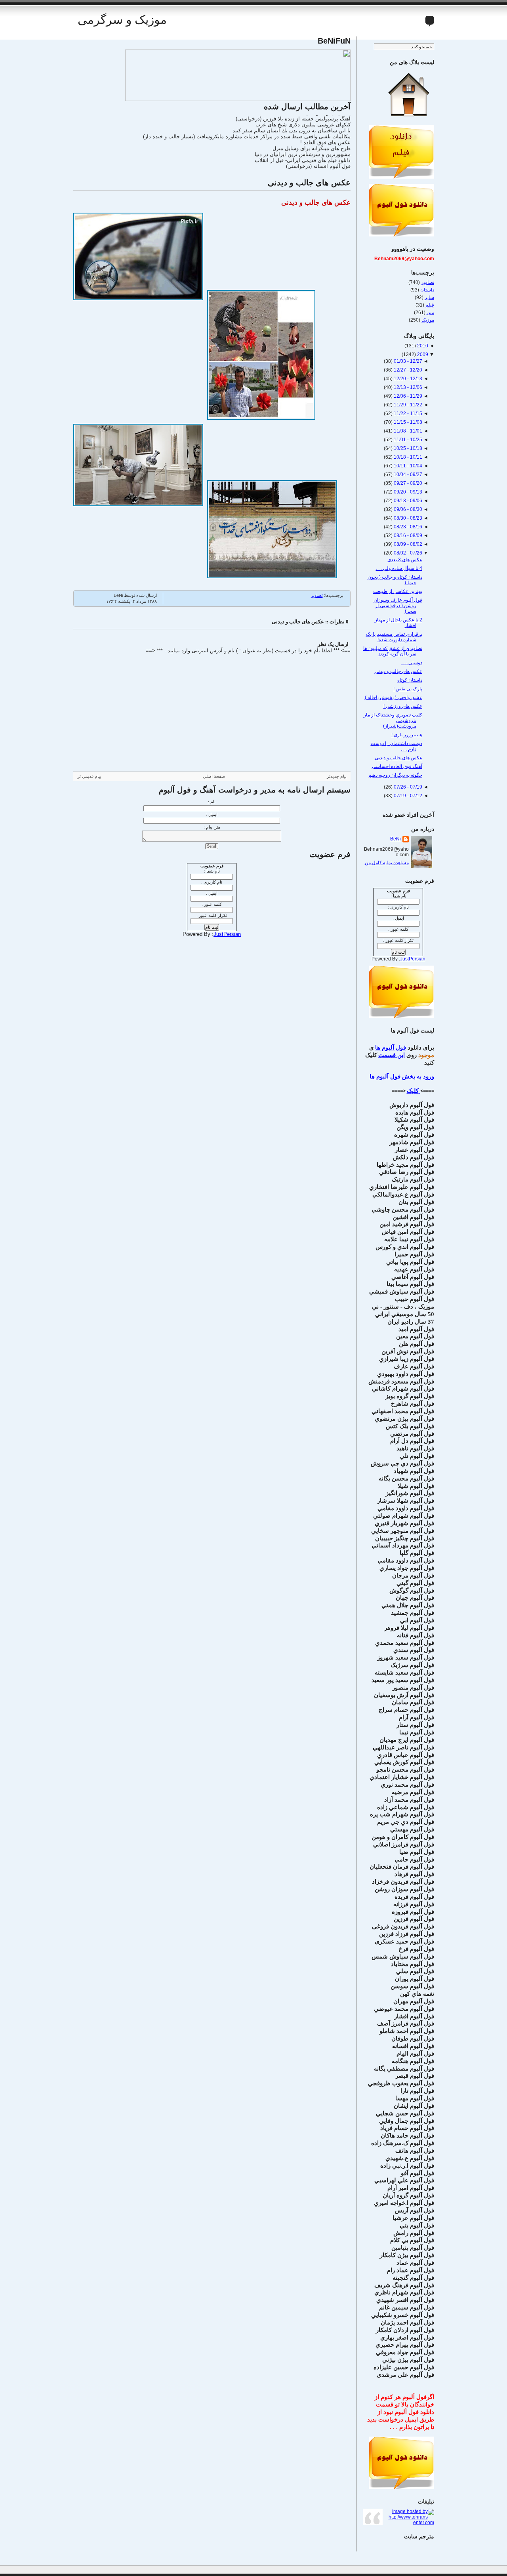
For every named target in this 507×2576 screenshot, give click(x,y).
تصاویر (317, 595)
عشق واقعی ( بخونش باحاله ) (394, 697)
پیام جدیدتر (337, 776)
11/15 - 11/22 (407, 413)
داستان (427, 290)
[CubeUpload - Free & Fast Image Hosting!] (238, 99)
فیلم (430, 305)
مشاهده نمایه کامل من (387, 863)
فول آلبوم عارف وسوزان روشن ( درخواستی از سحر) (398, 606)
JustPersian (227, 934)
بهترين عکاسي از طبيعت (398, 591)
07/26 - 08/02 (407, 553)
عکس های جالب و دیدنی (309, 183)
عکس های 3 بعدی (405, 560)
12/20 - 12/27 (407, 370)
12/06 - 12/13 (407, 387)
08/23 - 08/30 (407, 518)
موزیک (428, 320)
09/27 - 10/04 (407, 474)
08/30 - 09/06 (407, 509)
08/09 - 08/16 (407, 535)
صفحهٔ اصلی (214, 776)
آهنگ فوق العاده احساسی (397, 766)
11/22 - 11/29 (407, 405)
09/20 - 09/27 (407, 483)
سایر (429, 297)
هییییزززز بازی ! (407, 735)
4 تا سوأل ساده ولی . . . (399, 568)
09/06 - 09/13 (407, 501)
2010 (422, 346)
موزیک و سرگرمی (122, 20)
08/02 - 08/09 (407, 544)
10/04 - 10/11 (407, 466)
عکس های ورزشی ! (403, 706)
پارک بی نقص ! (408, 689)
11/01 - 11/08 (407, 431)
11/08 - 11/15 (407, 422)
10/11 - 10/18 (407, 457)
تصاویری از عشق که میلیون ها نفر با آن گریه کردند (393, 651)
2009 (422, 354)
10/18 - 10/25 (407, 448)
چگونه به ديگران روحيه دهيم (395, 775)
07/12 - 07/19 (407, 796)
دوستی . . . (412, 663)
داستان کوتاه (410, 680)
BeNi (395, 839)
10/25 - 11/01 (407, 440)
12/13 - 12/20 (407, 379)
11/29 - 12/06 (407, 396)
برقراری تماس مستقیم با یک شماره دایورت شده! (394, 637)
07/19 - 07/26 (407, 787)
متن (430, 312)
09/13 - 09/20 (407, 492)
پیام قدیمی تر (89, 776)
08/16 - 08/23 (407, 527)
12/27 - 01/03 (407, 361)
